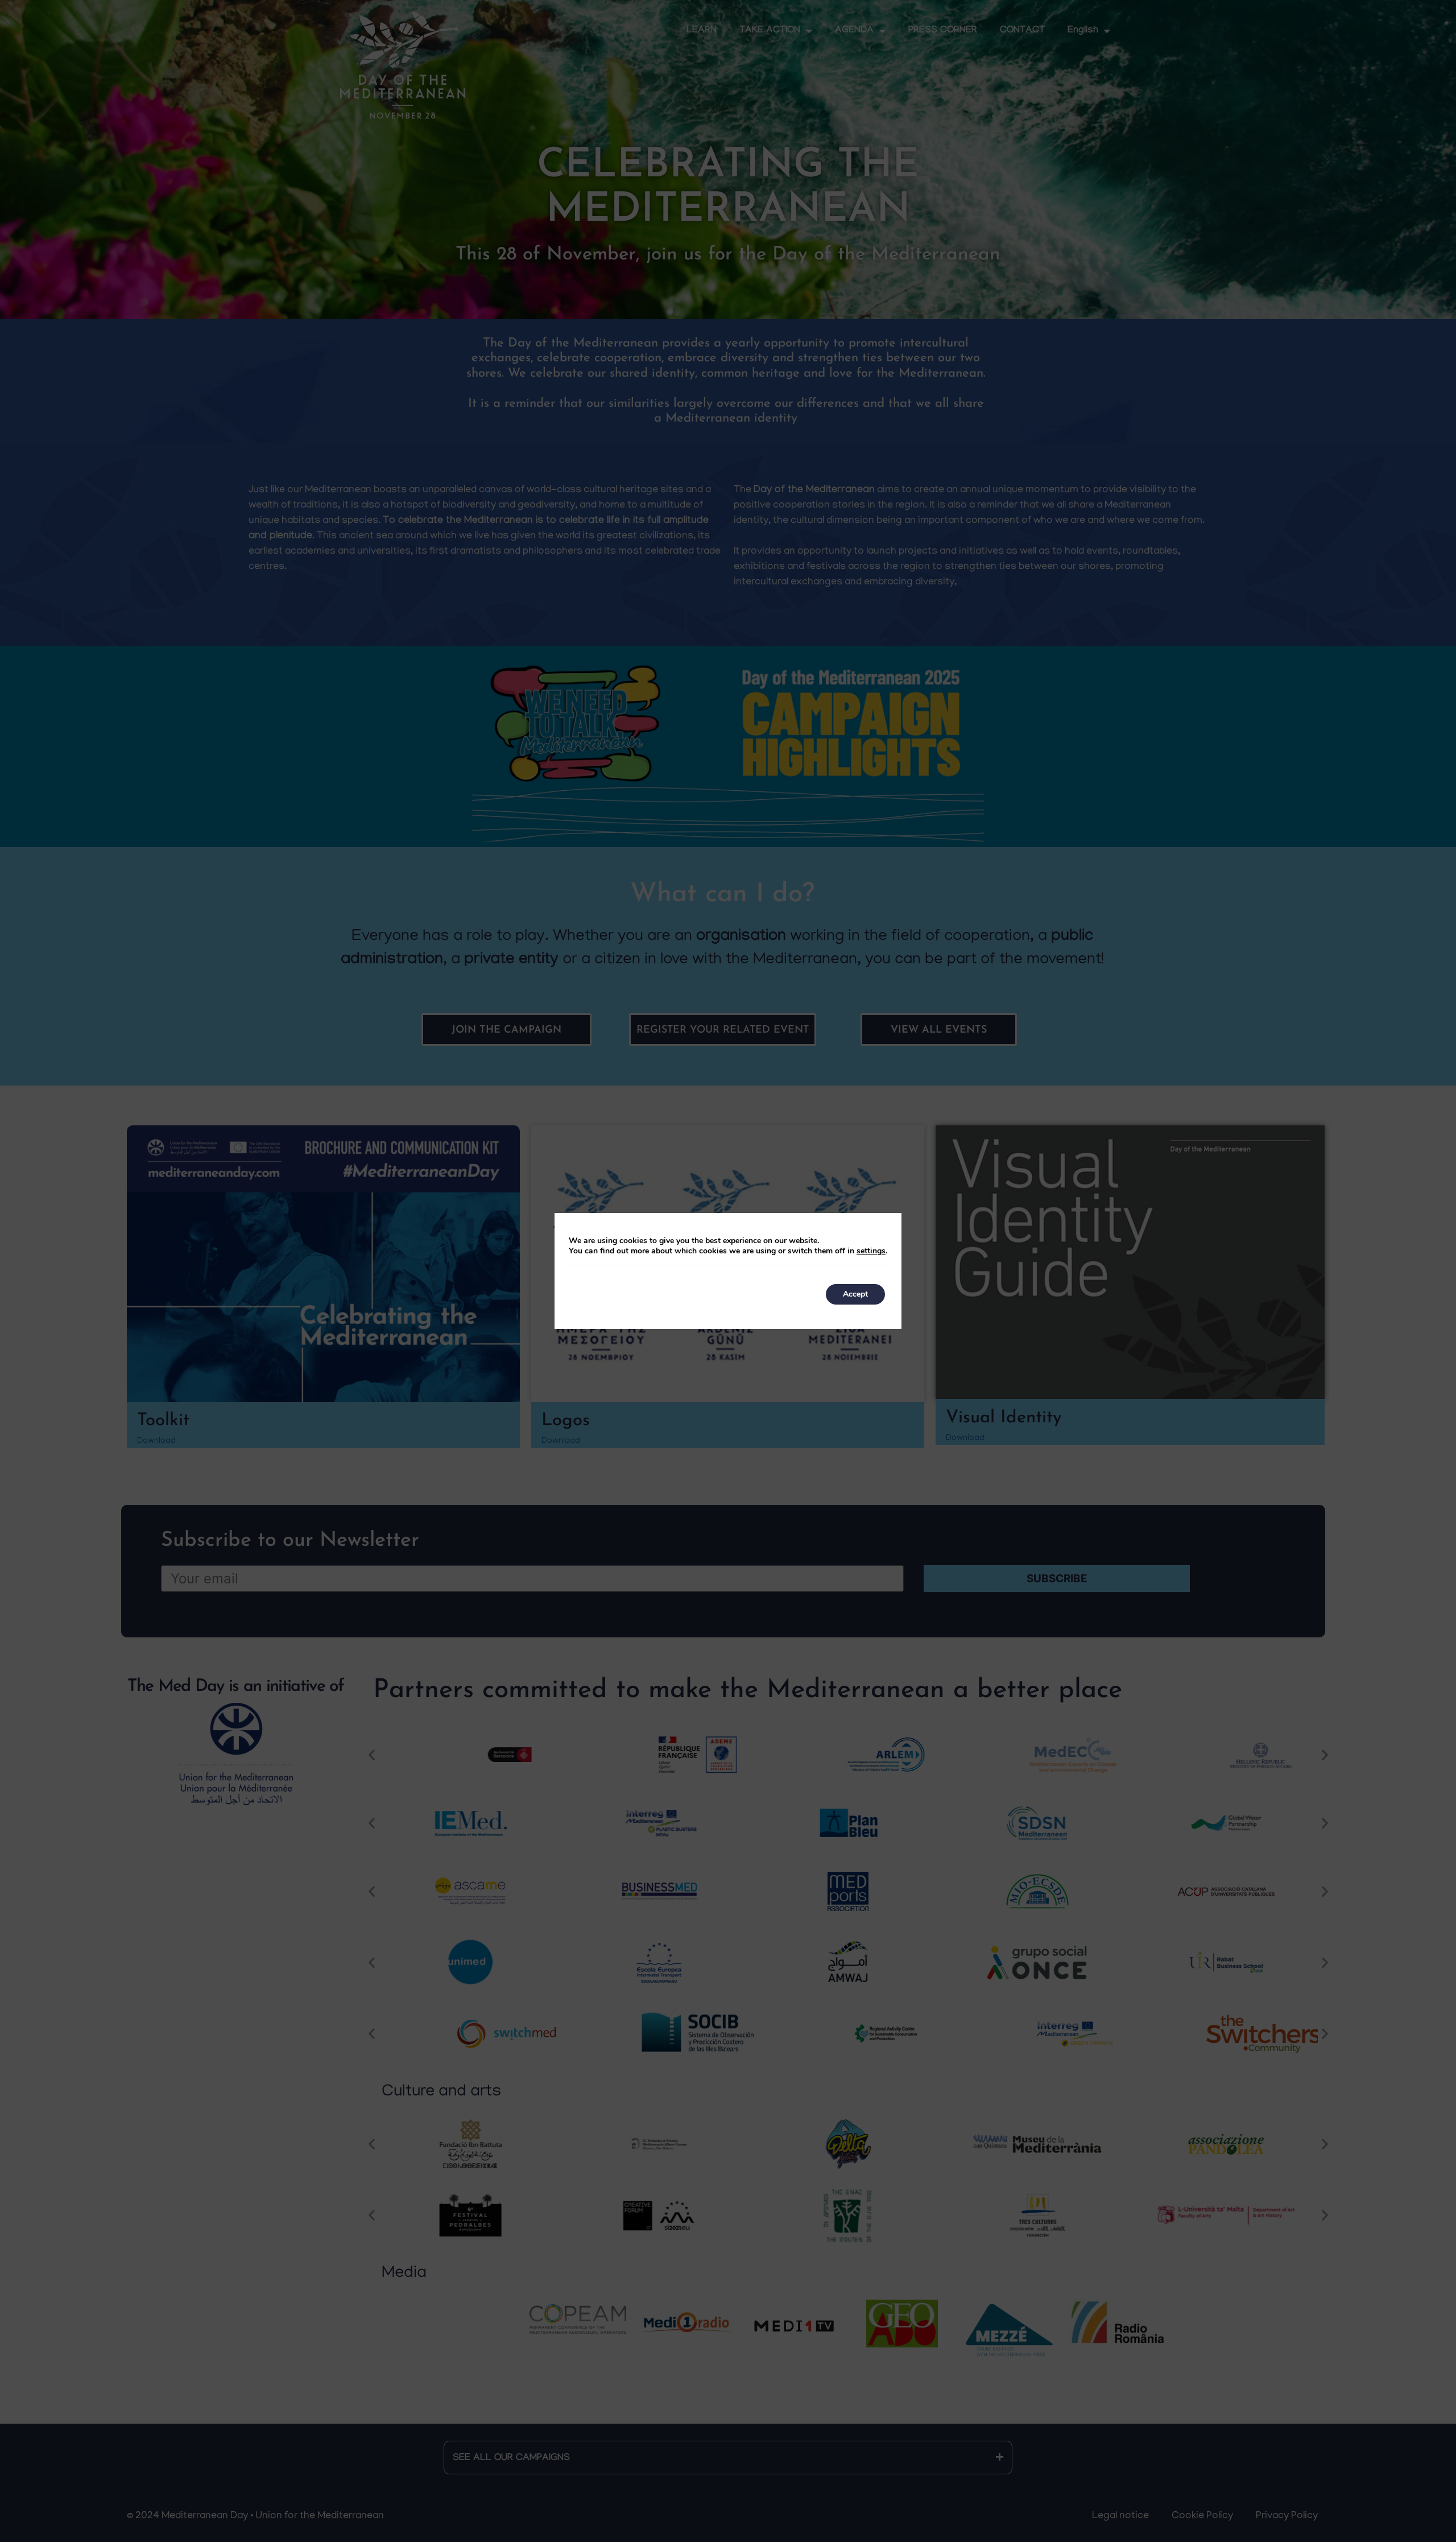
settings (871, 1251)
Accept (855, 1294)
